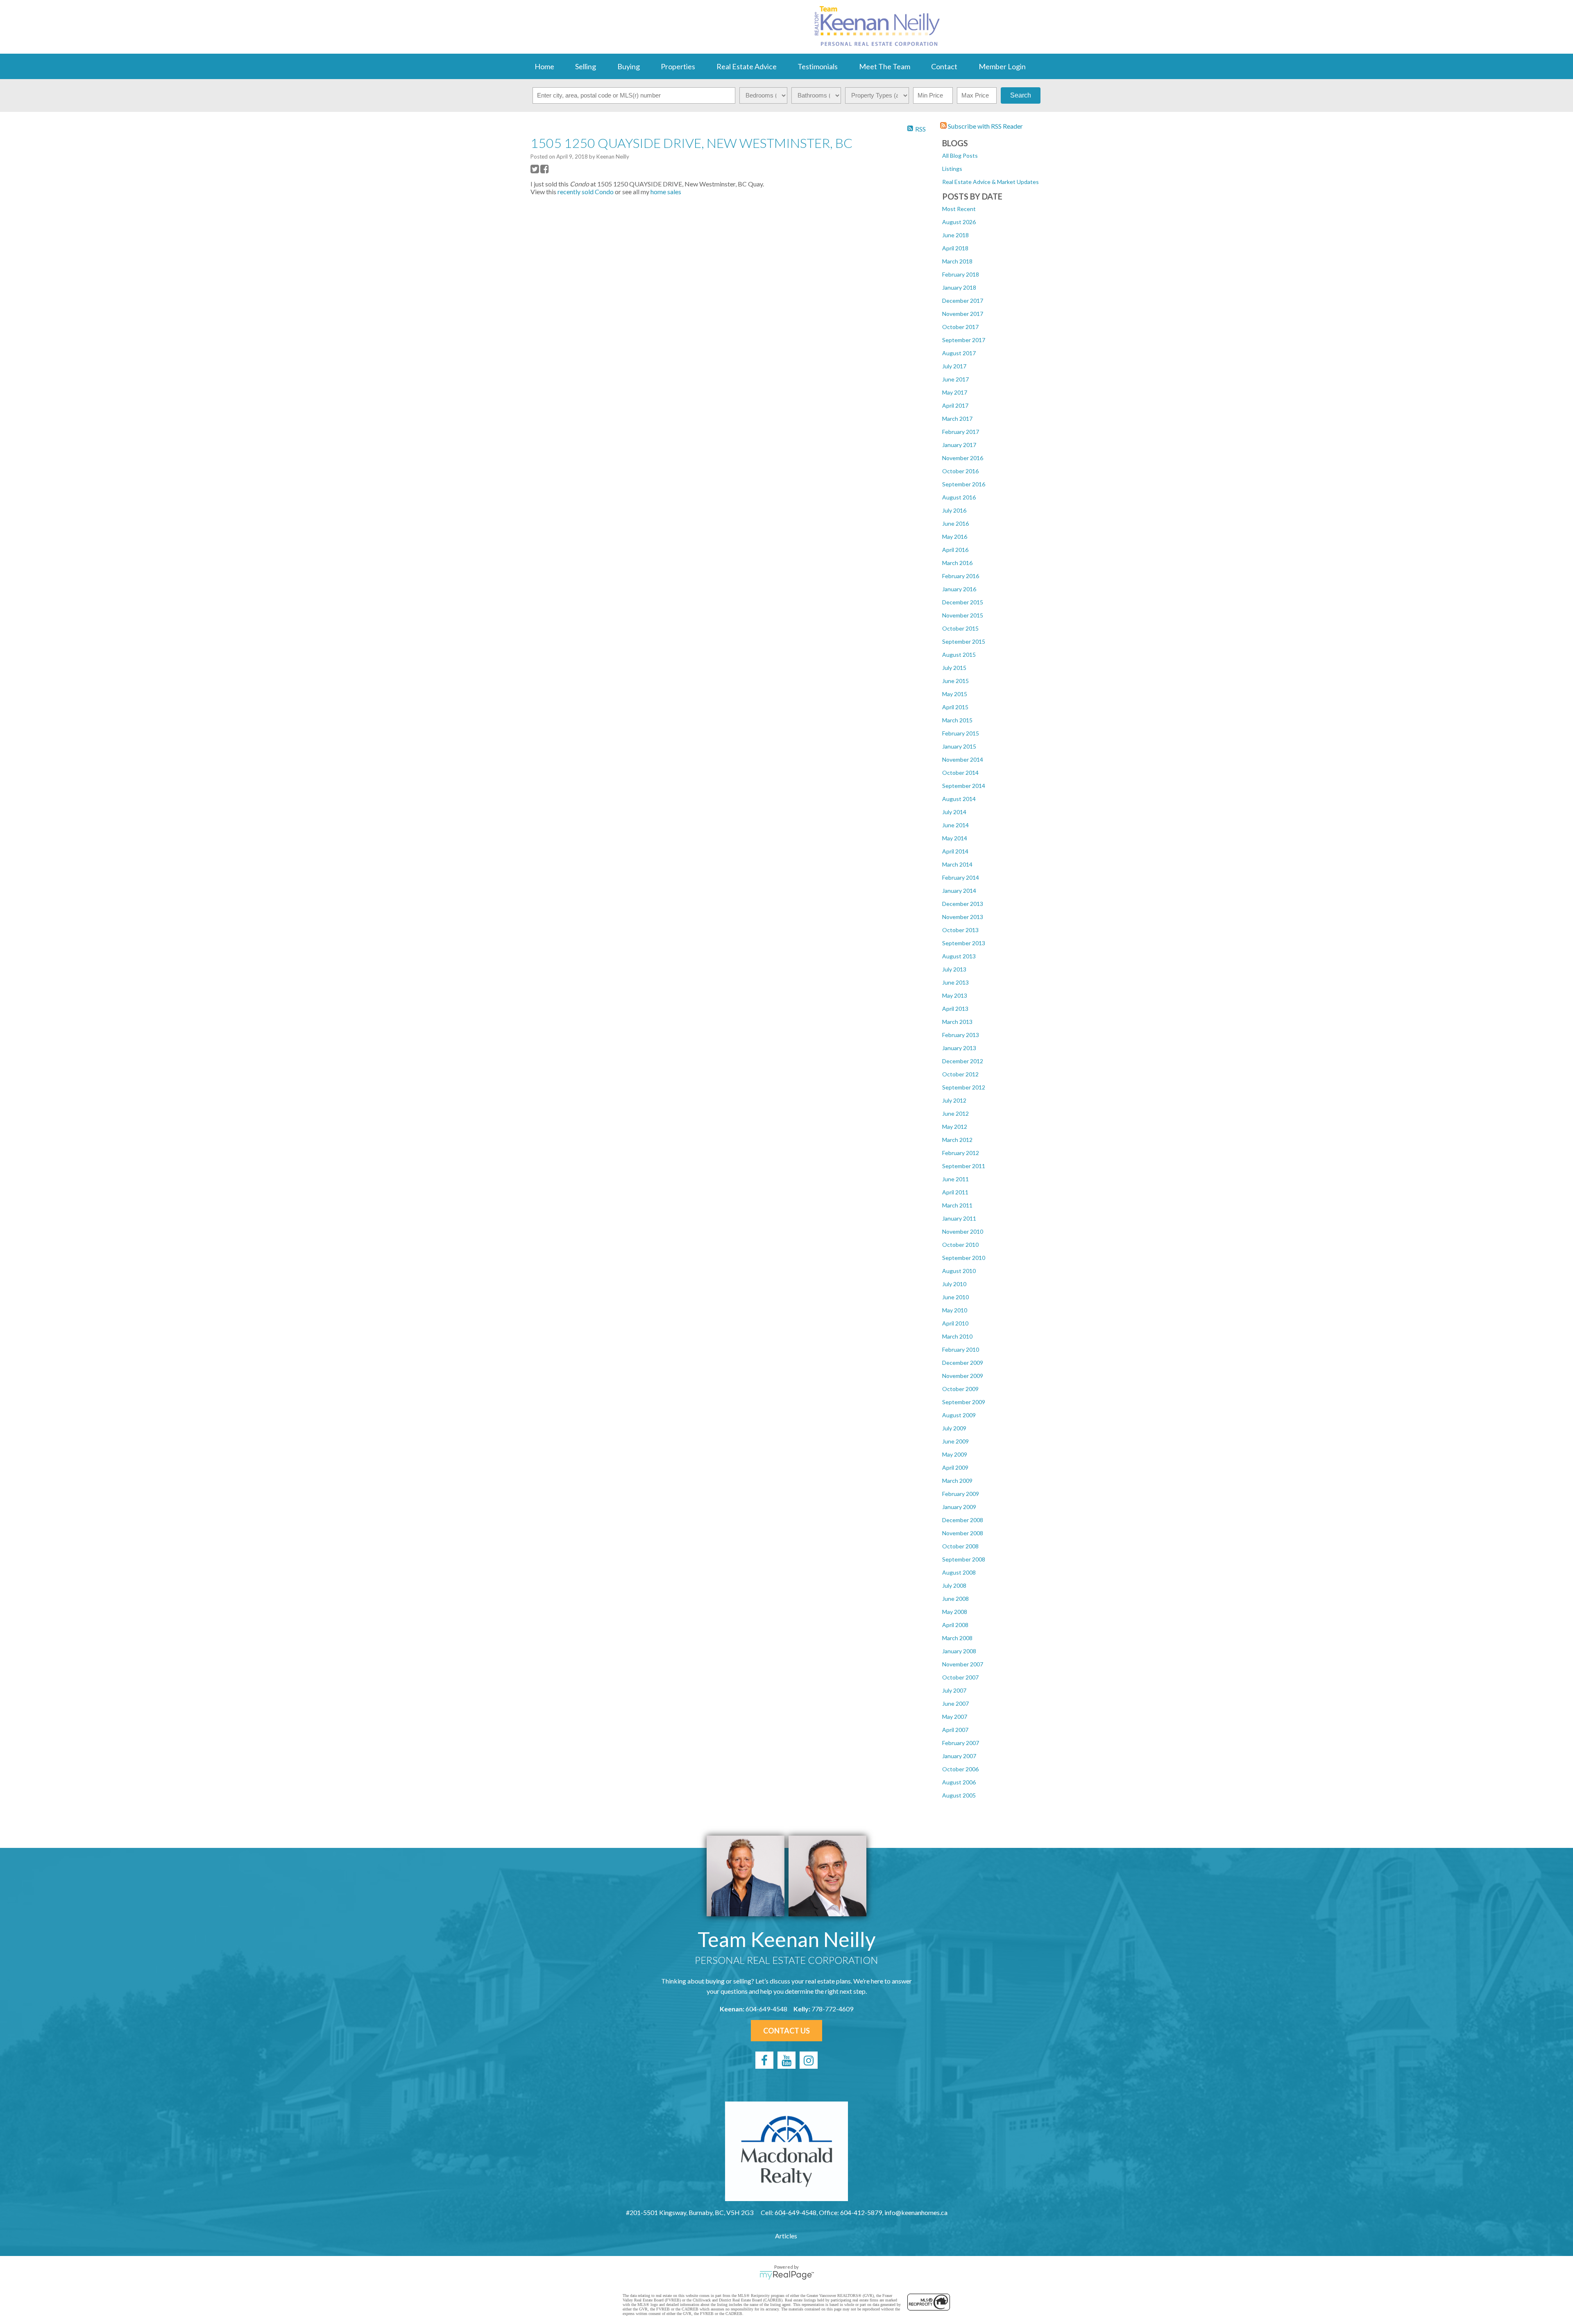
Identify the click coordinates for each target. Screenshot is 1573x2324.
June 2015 (955, 681)
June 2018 (955, 235)
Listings (952, 169)
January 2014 (959, 891)
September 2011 (964, 1166)
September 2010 (964, 1258)
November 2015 (963, 615)
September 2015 (964, 641)
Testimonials (818, 66)
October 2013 (960, 930)
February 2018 (961, 274)
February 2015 (961, 733)
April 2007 (955, 1730)
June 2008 (955, 1599)
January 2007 (959, 1756)
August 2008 (959, 1572)
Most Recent (959, 209)
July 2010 (954, 1284)
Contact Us (786, 2031)
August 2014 (959, 799)
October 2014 (960, 773)
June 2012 (955, 1113)
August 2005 (959, 1795)
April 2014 (955, 851)
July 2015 (954, 668)
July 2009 (954, 1428)
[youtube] (786, 2060)
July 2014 (954, 812)
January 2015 (959, 746)
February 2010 (961, 1349)
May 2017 (955, 392)
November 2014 (963, 759)
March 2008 (957, 1638)
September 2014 (964, 786)
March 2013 (957, 1022)
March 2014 (957, 864)
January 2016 (959, 589)
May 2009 (955, 1454)
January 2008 (959, 1651)
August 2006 (959, 1782)
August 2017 (959, 353)
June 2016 (955, 523)
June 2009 (955, 1441)
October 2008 (960, 1546)
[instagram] (809, 2060)
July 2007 (954, 1690)
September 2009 (964, 1402)
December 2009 (963, 1363)
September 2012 (964, 1087)
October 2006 (960, 1769)
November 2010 (963, 1231)
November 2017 (963, 314)
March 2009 (957, 1481)
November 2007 (963, 1664)
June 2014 (955, 825)
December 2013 (963, 904)
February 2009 (961, 1494)
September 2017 (964, 340)
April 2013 (955, 1009)
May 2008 (955, 1612)
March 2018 (957, 261)
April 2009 (955, 1467)
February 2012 (961, 1153)
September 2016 (964, 484)
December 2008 (963, 1520)
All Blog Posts (960, 155)
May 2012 (955, 1127)
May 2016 (955, 537)
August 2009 (959, 1415)
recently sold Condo (586, 192)
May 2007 (955, 1717)
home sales (666, 192)
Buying (629, 66)
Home (544, 66)
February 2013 (961, 1035)
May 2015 (955, 694)
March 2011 (957, 1205)
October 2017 (960, 327)
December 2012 (963, 1061)
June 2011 (955, 1179)
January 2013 (959, 1048)
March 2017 (957, 419)
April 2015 (955, 707)
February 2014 (961, 877)
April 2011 (955, 1192)
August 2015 (959, 655)
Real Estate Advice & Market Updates (990, 182)
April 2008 (955, 1625)
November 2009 (963, 1376)
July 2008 (954, 1585)
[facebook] (764, 2060)
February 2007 (961, 1743)
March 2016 (957, 563)
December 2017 (963, 301)
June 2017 (955, 379)
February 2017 (961, 432)
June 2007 (955, 1703)
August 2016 (959, 497)
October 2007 (960, 1677)
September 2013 (964, 943)
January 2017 (959, 445)
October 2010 (960, 1245)
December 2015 (963, 602)
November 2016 (963, 458)
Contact (944, 66)
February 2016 (961, 576)
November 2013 (963, 917)
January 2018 (959, 287)
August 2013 (959, 956)
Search (1021, 95)
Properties (678, 66)
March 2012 (957, 1140)
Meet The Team (885, 66)
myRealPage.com (787, 2275)
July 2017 (954, 366)
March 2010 (957, 1336)
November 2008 (963, 1533)
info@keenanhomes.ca (916, 2212)
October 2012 (960, 1074)
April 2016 (955, 550)
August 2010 (959, 1271)
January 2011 (959, 1218)
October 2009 (960, 1389)
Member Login (1002, 66)
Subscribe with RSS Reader (985, 126)
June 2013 (955, 982)
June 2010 (955, 1297)
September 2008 (964, 1559)
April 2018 (955, 248)
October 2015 (960, 628)
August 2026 (959, 222)
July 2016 (954, 510)
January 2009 (959, 1507)
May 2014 (955, 838)
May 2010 (955, 1310)
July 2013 (954, 969)
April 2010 (955, 1323)
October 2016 (960, 471)
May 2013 (955, 995)
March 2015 (957, 720)
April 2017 (955, 405)
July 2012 (954, 1100)
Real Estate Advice (747, 66)
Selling (586, 66)
